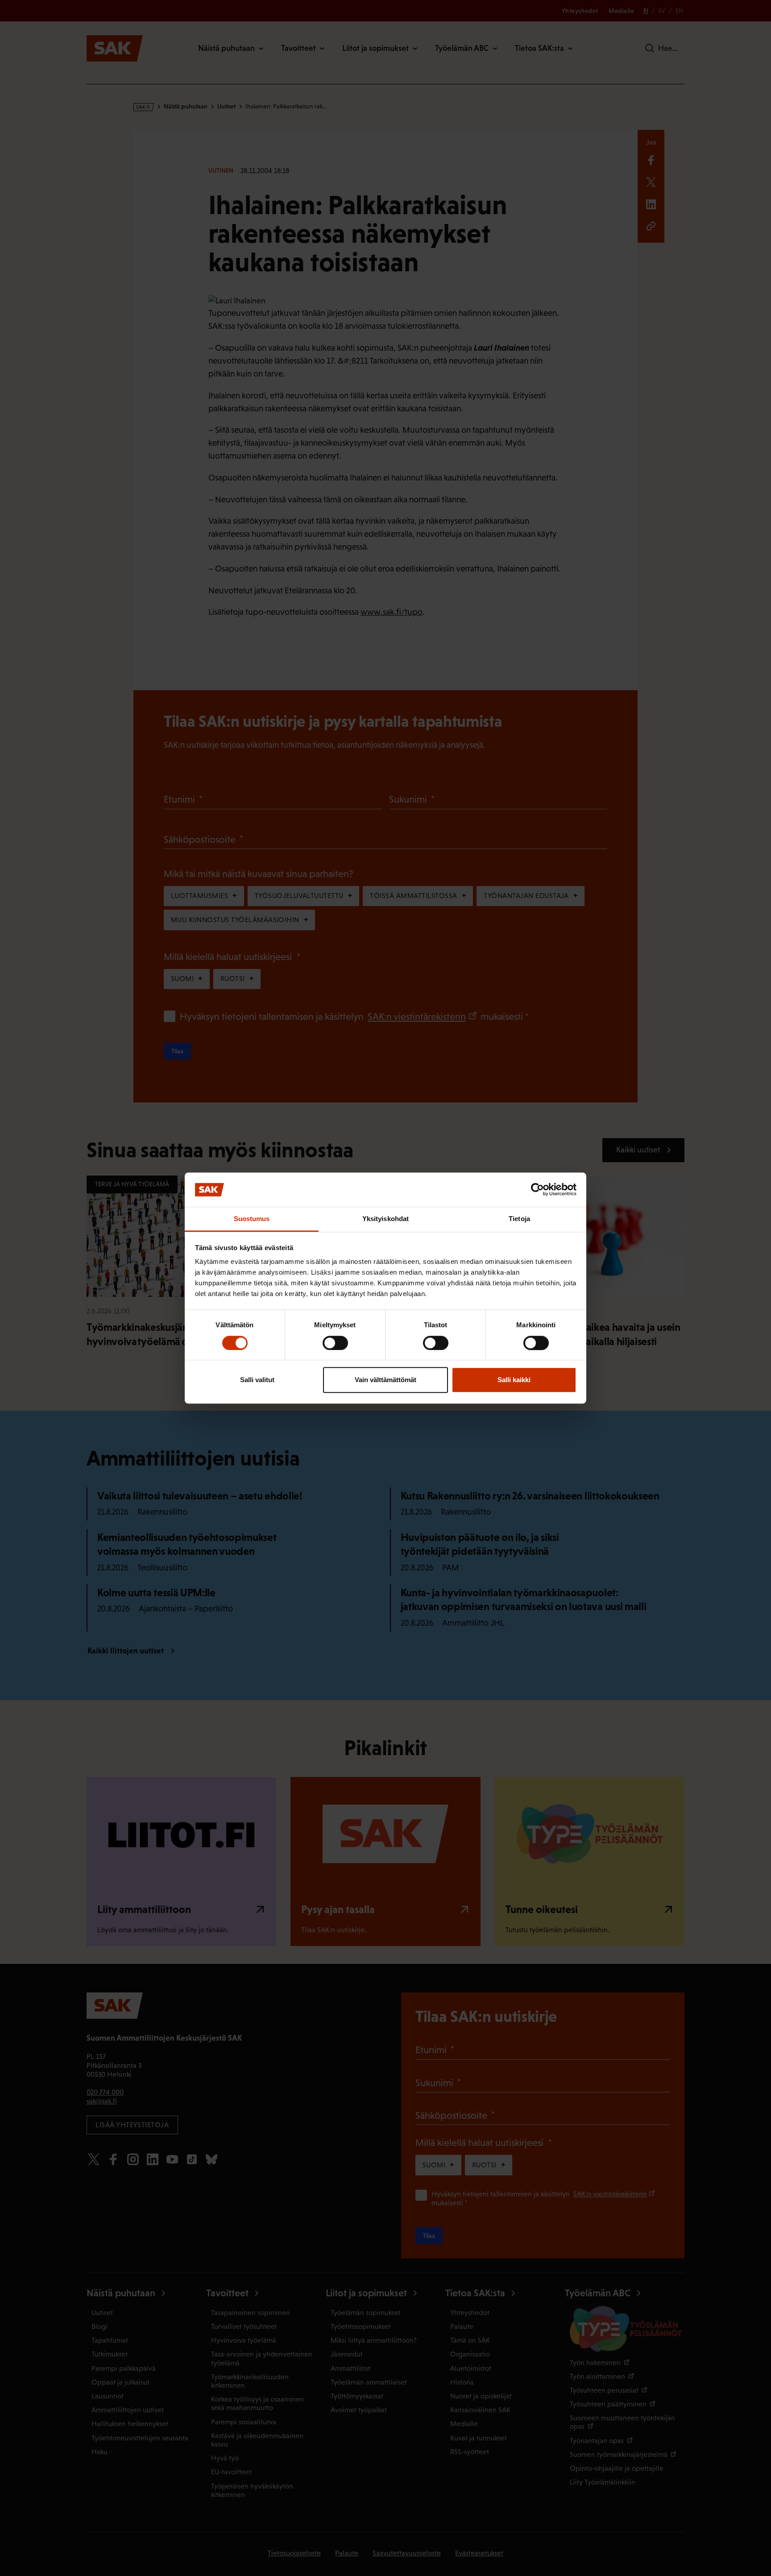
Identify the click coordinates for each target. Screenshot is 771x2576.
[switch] (335, 1343)
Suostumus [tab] (252, 1219)
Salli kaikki (514, 1380)
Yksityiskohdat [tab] (385, 1219)
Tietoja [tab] (519, 1219)
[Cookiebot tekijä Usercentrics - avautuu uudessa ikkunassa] (537, 1190)
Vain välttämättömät (385, 1380)
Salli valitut (257, 1380)
